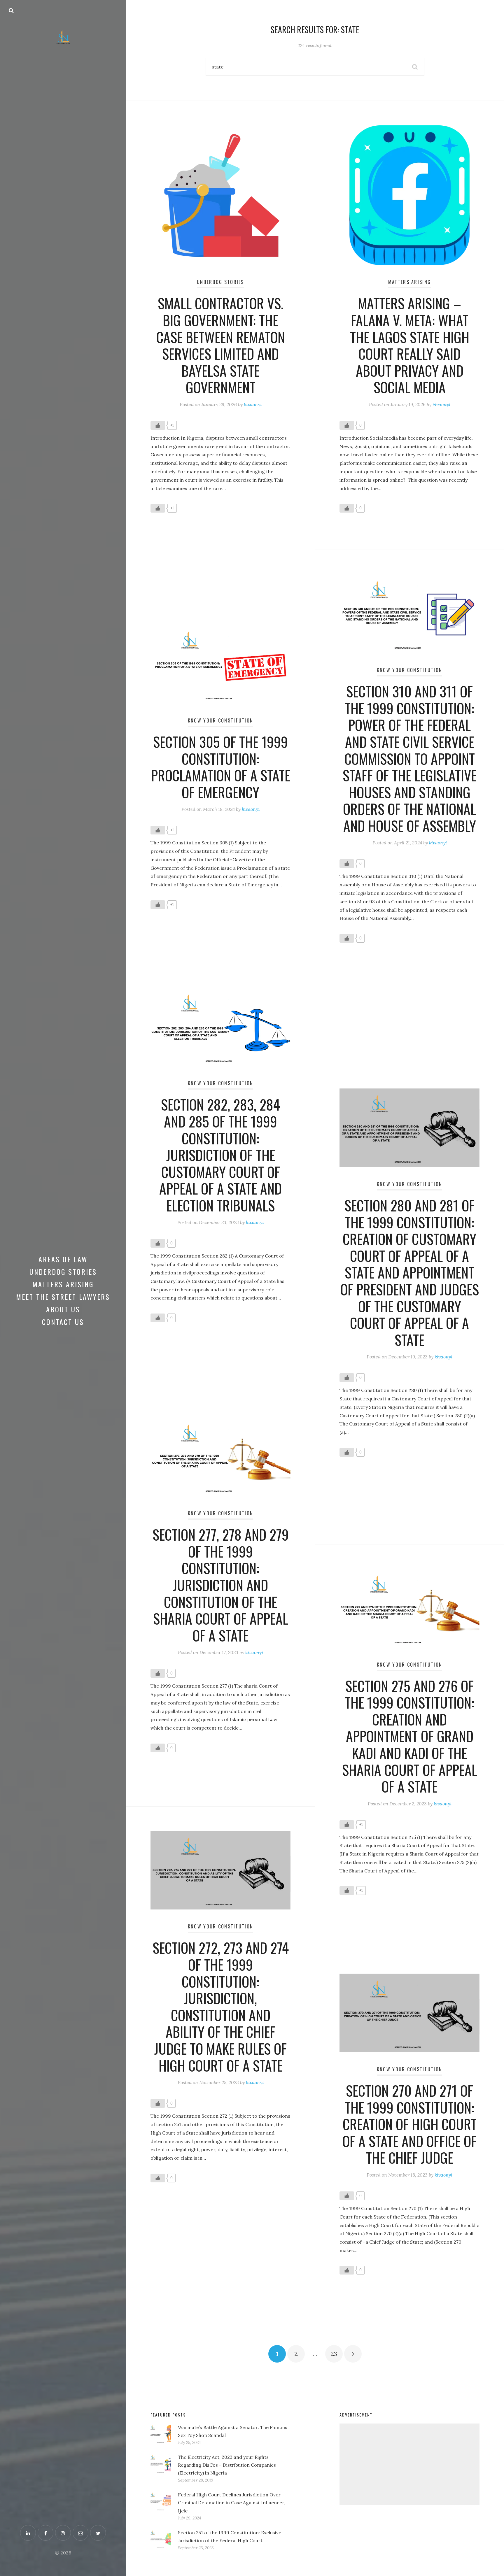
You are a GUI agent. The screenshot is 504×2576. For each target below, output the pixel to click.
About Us (63, 1309)
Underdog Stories (63, 1272)
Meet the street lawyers (63, 1297)
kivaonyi (253, 404)
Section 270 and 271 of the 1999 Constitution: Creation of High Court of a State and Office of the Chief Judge (409, 2124)
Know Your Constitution (409, 670)
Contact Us (63, 1322)
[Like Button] (158, 425)
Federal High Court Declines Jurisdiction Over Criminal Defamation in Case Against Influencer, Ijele (232, 2503)
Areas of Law (63, 1259)
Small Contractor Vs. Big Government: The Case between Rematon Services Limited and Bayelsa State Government (221, 345)
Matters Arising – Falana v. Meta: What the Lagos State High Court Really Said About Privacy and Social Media (410, 345)
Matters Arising (63, 1284)
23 (334, 2354)
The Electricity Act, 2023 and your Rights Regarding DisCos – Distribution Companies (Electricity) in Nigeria (227, 2465)
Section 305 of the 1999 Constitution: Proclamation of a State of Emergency (221, 767)
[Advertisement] (409, 2464)
